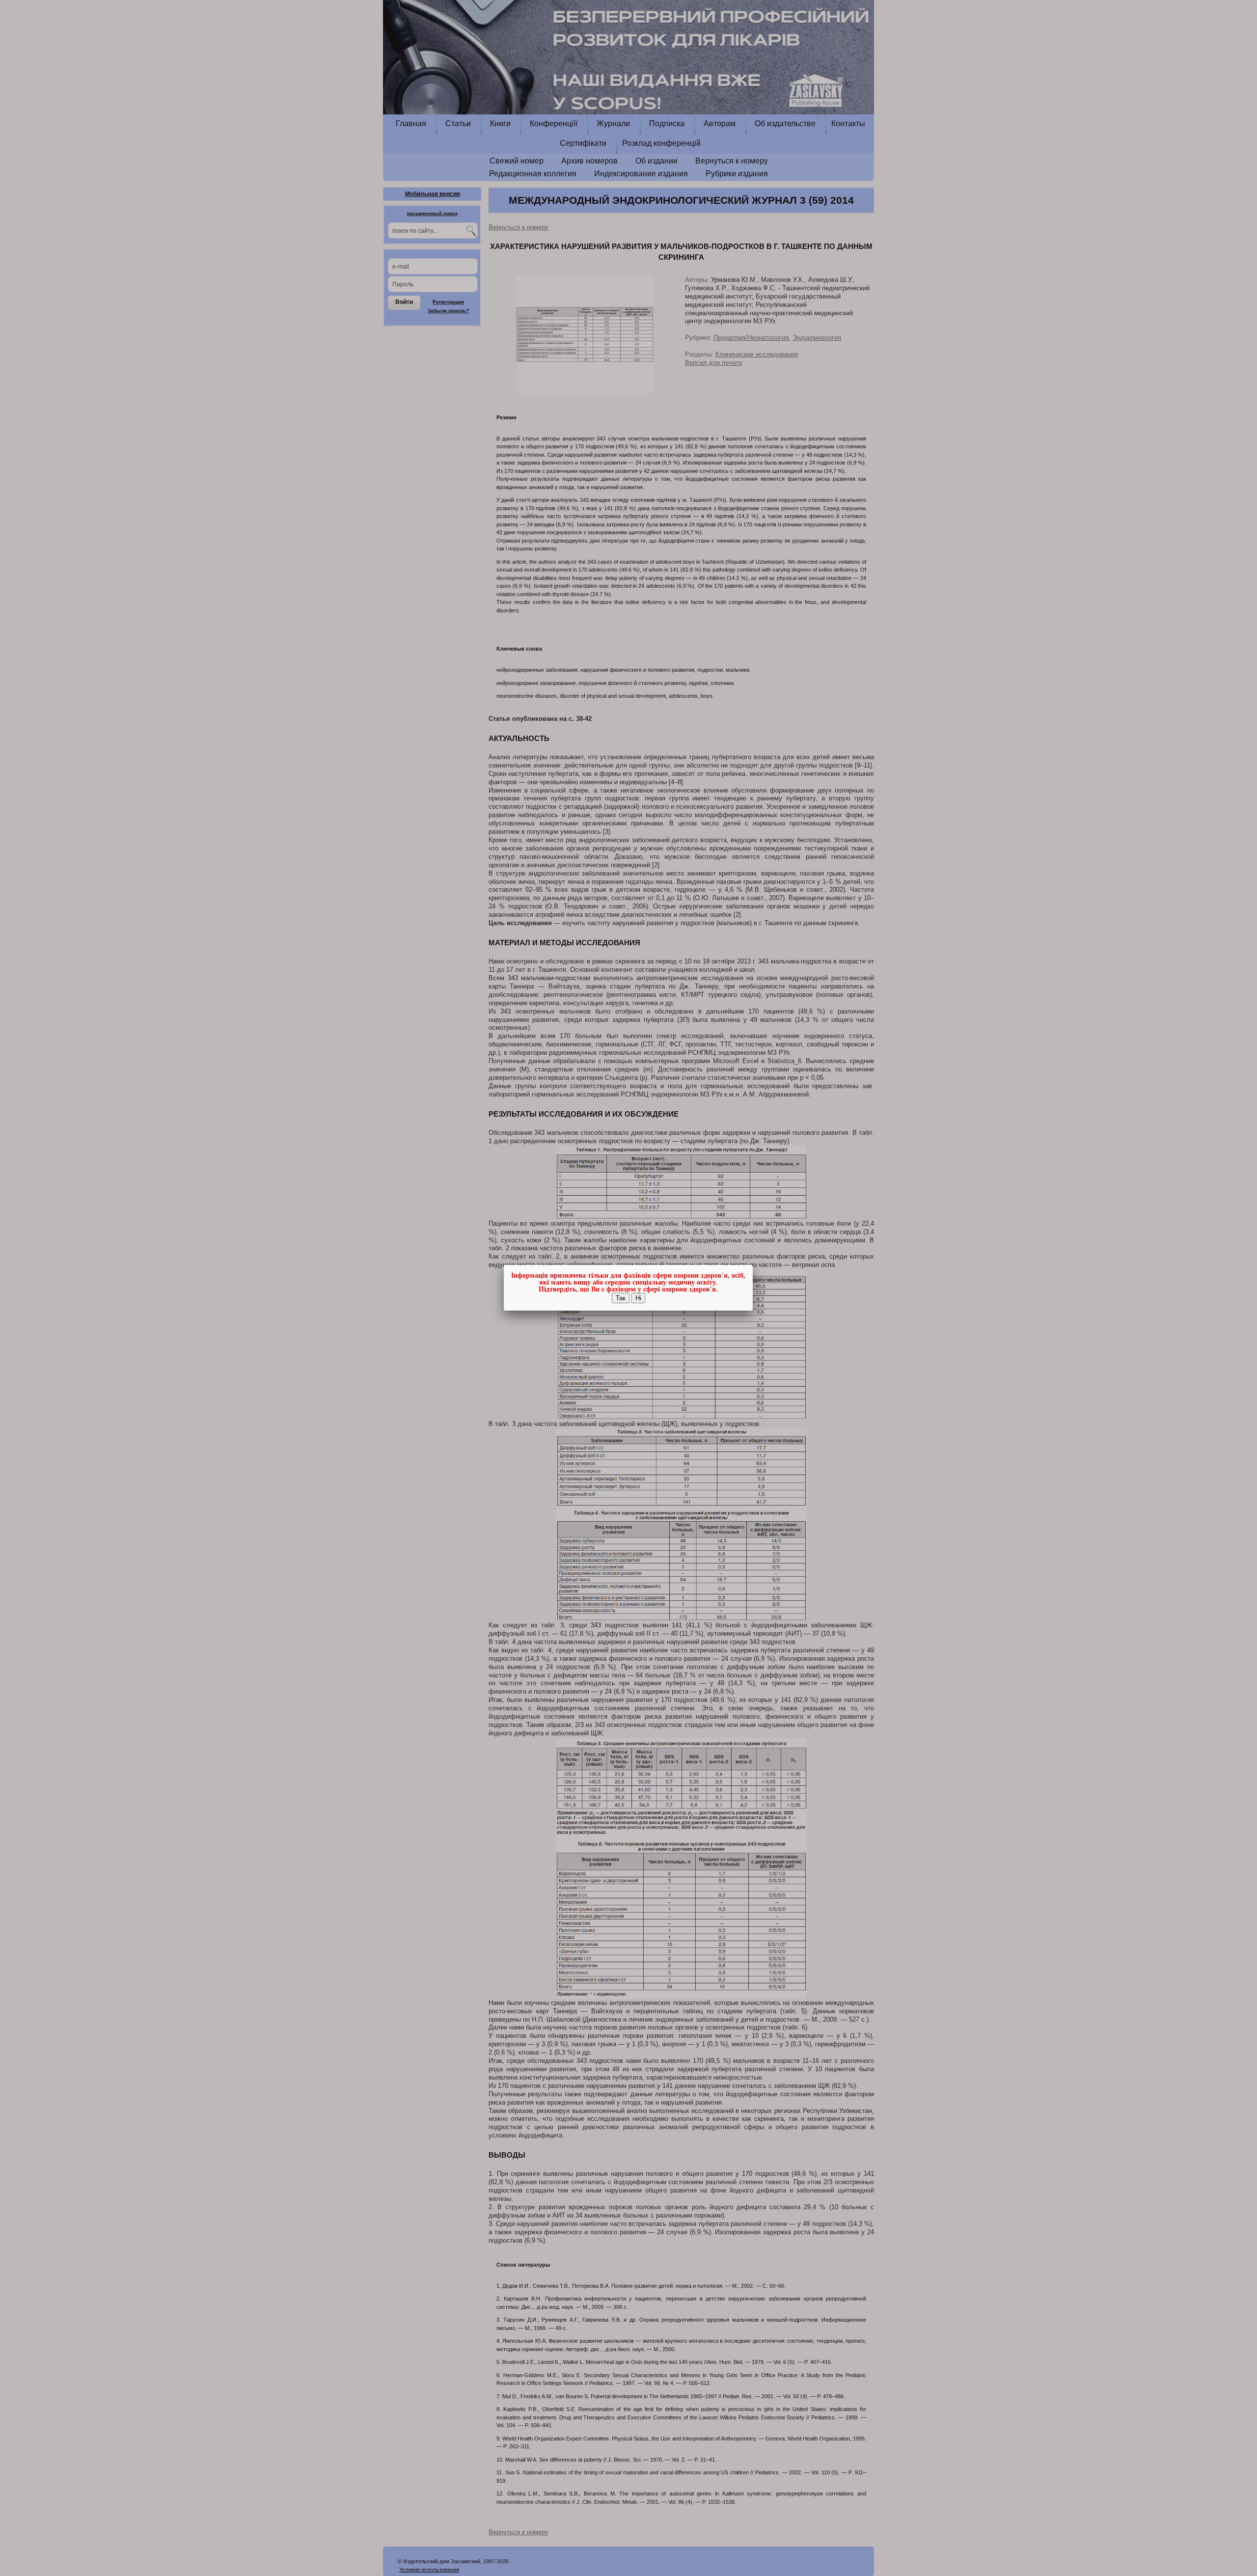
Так (621, 1298)
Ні (638, 1298)
